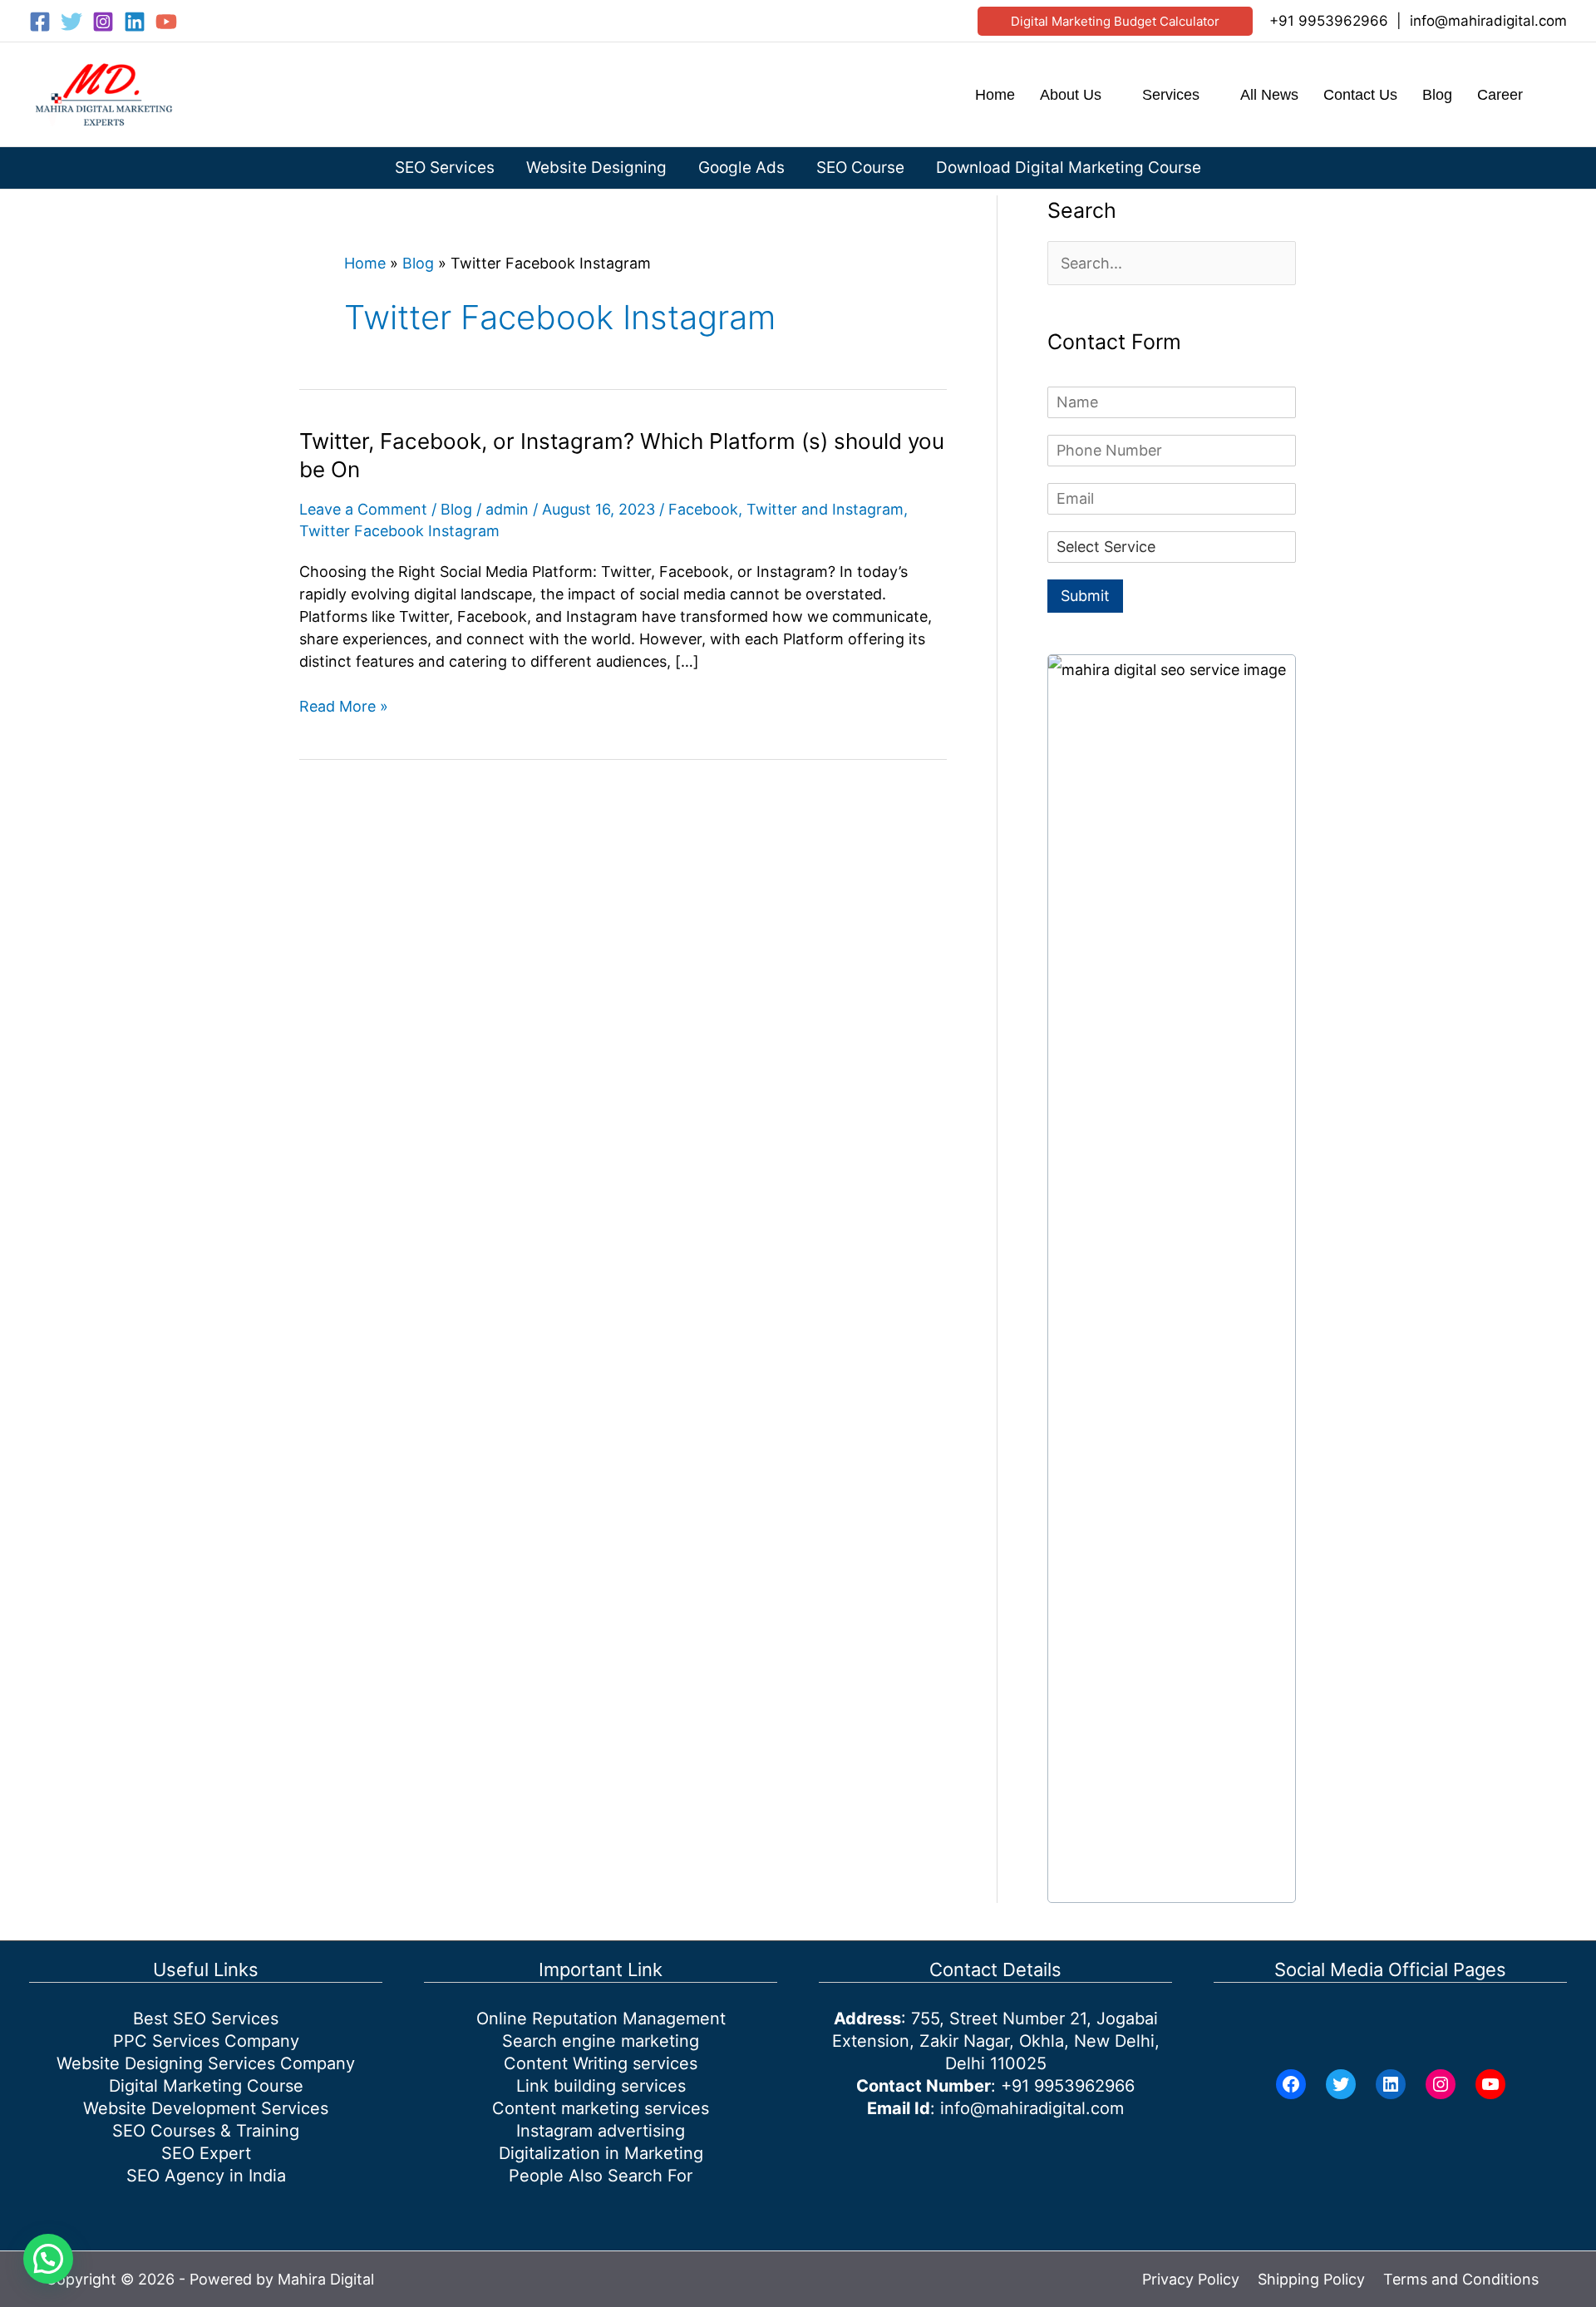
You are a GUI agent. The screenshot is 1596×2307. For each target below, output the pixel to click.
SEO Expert (206, 2153)
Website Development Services (206, 2108)
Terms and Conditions (1461, 2279)
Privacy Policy (1191, 2279)
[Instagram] (103, 22)
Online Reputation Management (601, 2019)
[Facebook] (40, 22)
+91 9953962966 (1329, 21)
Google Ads (741, 168)
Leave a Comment (363, 509)
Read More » (344, 707)
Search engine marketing (601, 2041)
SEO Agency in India (206, 2176)
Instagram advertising (601, 2131)
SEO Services (445, 168)
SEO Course (860, 168)
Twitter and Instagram (825, 509)
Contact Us (1360, 95)
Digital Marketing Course (206, 2086)
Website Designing (596, 168)
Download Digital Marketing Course (1069, 168)
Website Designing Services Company (206, 2063)
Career (1500, 95)
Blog (1437, 95)
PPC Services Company (206, 2041)
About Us (1071, 95)
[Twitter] (71, 22)
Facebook (703, 509)
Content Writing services (601, 2063)
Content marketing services (601, 2108)
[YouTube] (166, 22)
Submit (1085, 596)
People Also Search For (601, 2176)
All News (1269, 95)
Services (1171, 95)
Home (995, 95)
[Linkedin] (135, 22)
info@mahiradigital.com (1488, 21)
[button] (1115, 21)
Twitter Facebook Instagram (399, 531)
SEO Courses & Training (206, 2131)
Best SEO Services (206, 2019)
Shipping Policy (1311, 2279)
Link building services (601, 2086)
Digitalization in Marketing (601, 2153)
